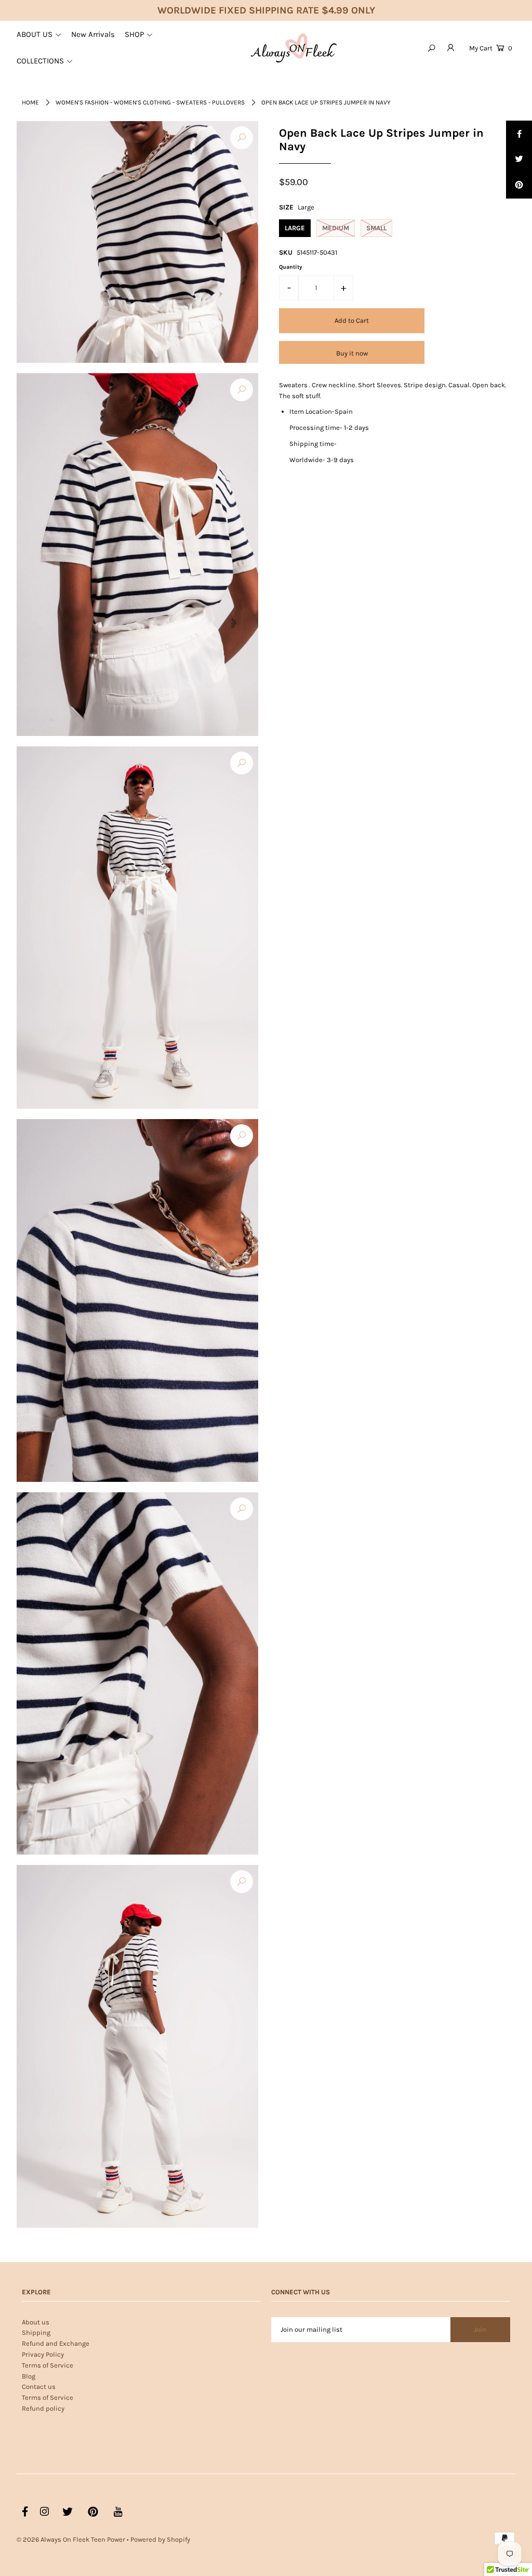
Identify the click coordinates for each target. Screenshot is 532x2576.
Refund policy (43, 2408)
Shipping (36, 2332)
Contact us (39, 2387)
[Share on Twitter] (519, 160)
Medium (336, 228)
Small (376, 228)
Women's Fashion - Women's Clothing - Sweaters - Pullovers (150, 102)
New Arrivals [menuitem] (93, 34)
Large (295, 228)
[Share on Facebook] (519, 134)
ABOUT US (35, 34)
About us (36, 2322)
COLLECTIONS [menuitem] (40, 61)
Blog (29, 2376)
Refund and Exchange (56, 2343)
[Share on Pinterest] (519, 186)
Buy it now (352, 353)
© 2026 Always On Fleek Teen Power (71, 2539)
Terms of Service (48, 2365)
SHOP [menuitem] (134, 34)
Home (30, 102)
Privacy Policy (43, 2354)
